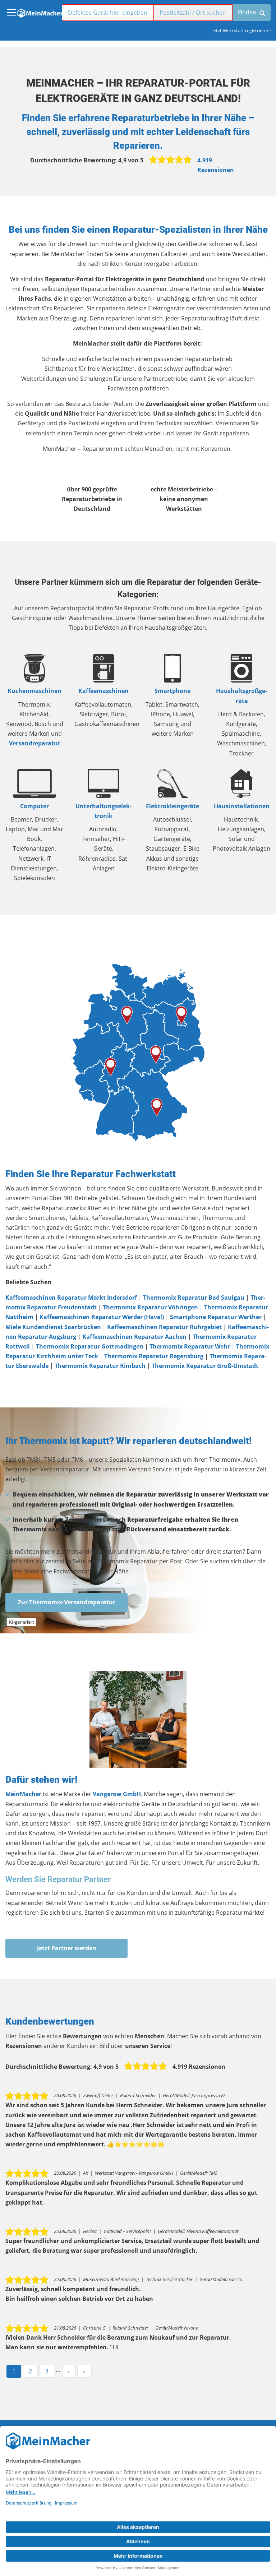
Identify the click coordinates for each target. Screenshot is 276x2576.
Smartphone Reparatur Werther (216, 1317)
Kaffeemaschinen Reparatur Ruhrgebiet (164, 1327)
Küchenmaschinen (34, 691)
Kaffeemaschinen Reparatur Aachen (134, 1337)
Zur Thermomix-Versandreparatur (67, 1602)
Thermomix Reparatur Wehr (190, 1346)
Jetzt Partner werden (67, 1948)
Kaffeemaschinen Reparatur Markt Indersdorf (71, 1298)
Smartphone (172, 691)
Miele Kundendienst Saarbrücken (53, 1327)
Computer (34, 806)
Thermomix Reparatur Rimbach (100, 1366)
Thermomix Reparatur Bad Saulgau (194, 1298)
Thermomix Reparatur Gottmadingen (90, 1346)
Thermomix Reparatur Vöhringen (150, 1307)
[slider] (170, 160)
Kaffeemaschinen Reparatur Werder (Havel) (102, 1317)
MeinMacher (23, 1794)
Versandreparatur (35, 743)
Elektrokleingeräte (172, 806)
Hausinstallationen (242, 806)
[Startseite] (40, 11)
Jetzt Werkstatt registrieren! (241, 31)
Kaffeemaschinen (103, 691)
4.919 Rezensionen (216, 165)
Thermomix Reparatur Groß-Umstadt (205, 1366)
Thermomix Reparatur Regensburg (154, 1356)
